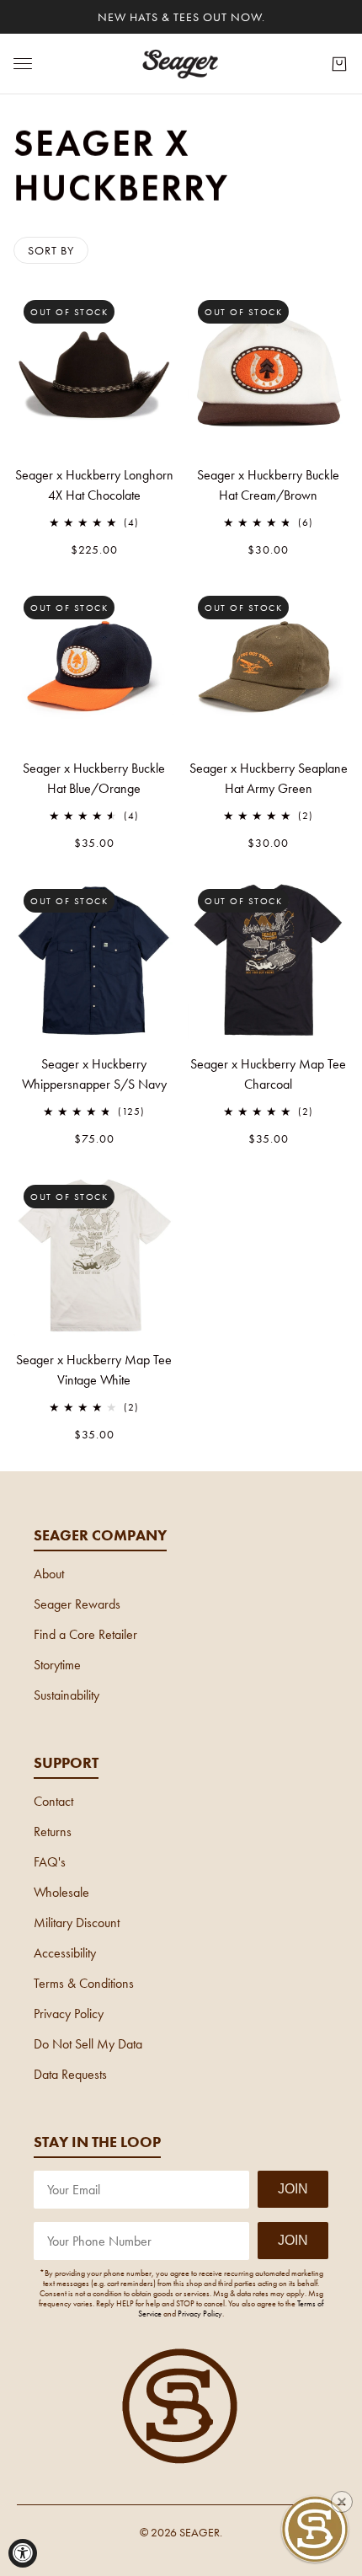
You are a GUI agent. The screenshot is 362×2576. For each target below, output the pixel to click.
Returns (53, 1832)
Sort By (51, 250)
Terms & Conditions (84, 1983)
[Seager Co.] (181, 64)
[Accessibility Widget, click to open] (23, 2553)
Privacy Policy (69, 2014)
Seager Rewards (77, 1604)
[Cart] (339, 64)
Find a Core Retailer (85, 1634)
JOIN (293, 2189)
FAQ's (50, 1862)
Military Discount (77, 1923)
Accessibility (65, 1953)
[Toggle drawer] (23, 64)
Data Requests (70, 2074)
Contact (53, 1801)
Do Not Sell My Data (88, 2044)
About (49, 1574)
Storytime (57, 1665)
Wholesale (61, 1892)
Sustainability (67, 1695)
